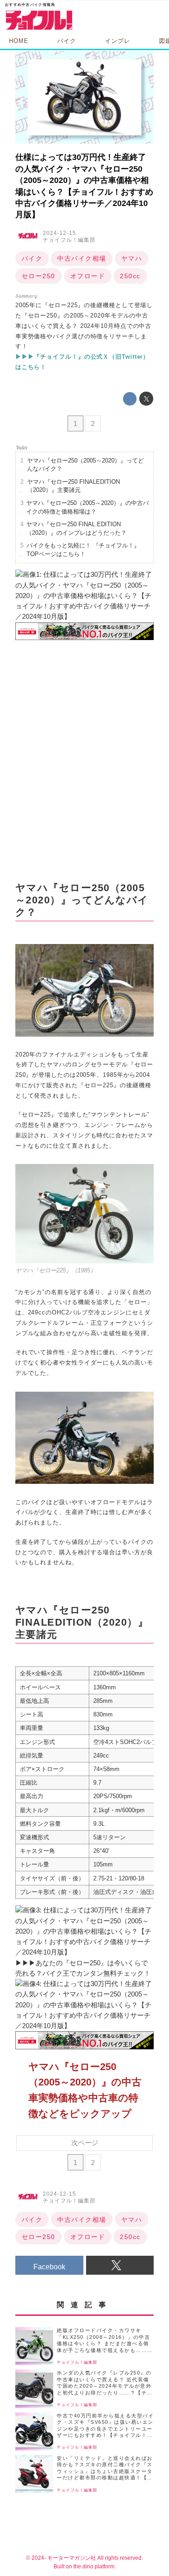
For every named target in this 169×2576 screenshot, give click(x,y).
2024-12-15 (59, 233)
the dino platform (94, 2566)
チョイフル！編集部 (69, 240)
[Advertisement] (84, 761)
